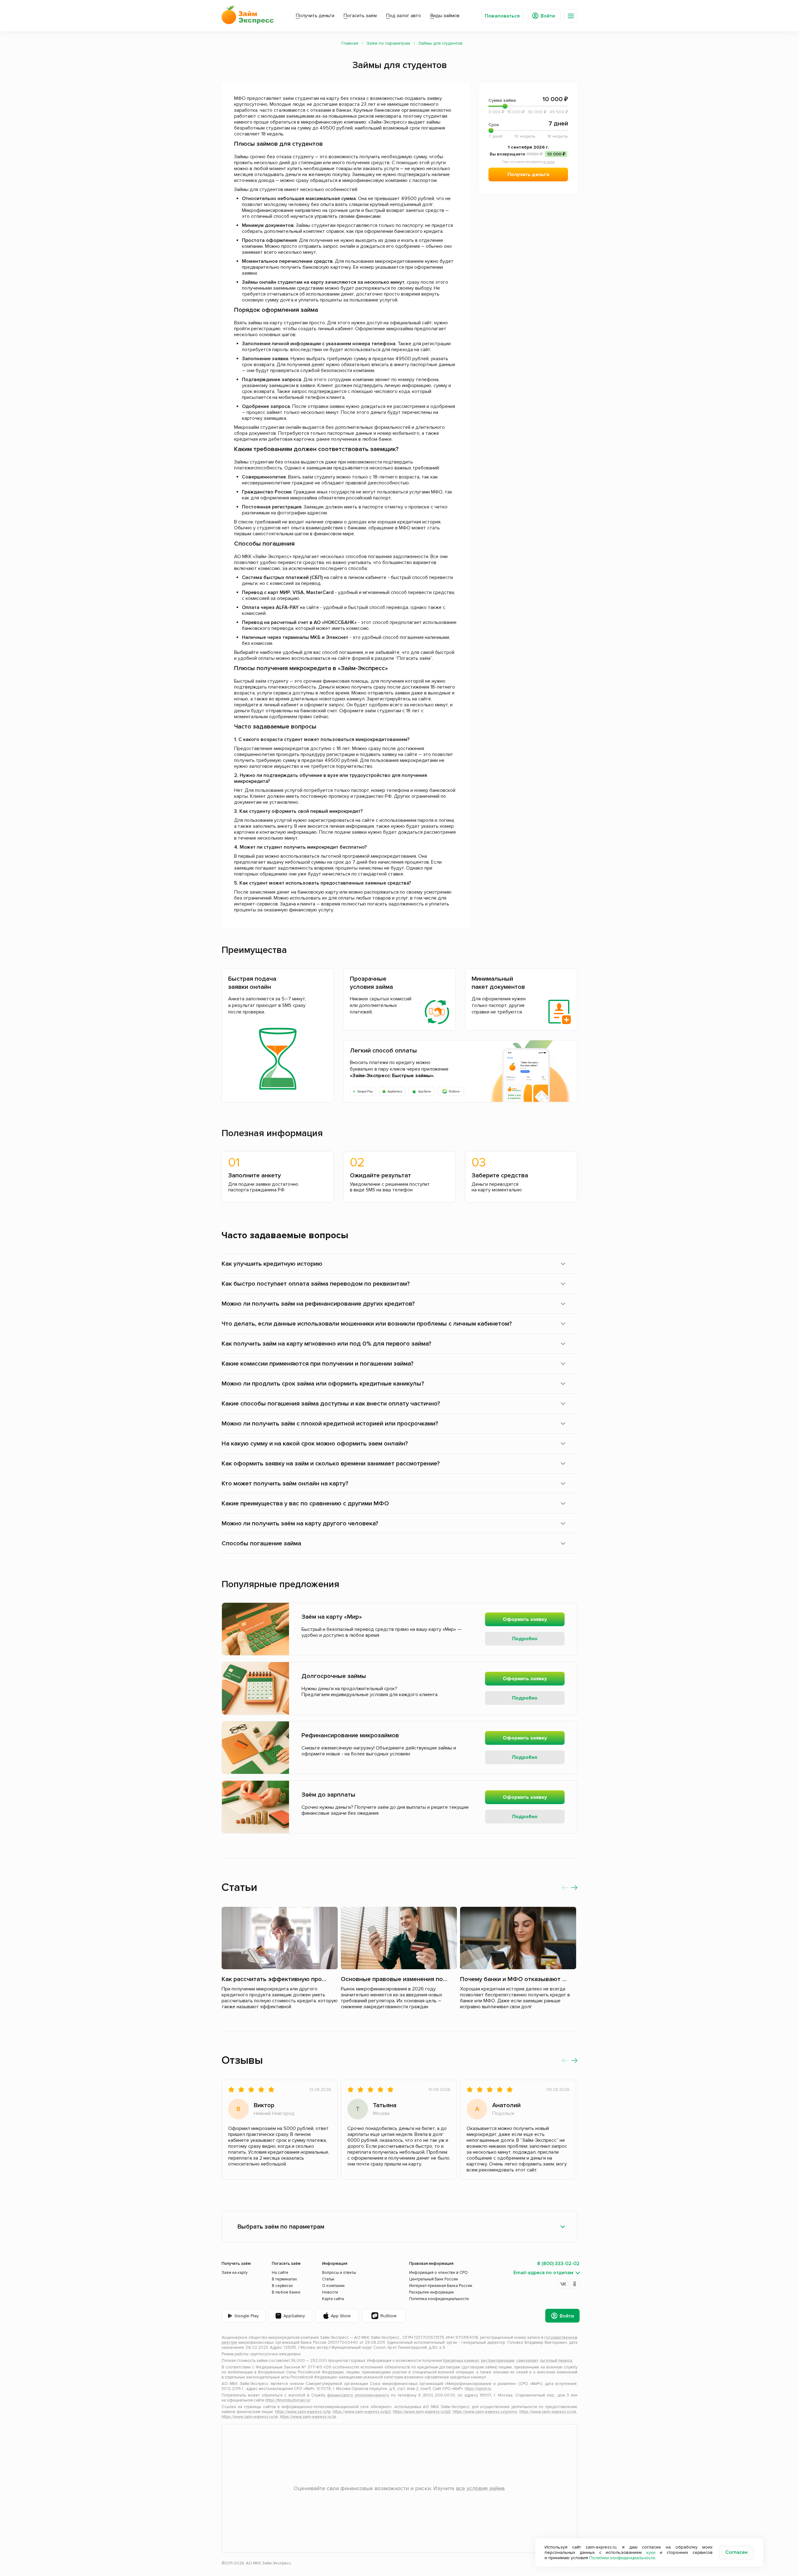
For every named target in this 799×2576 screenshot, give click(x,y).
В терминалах (284, 2279)
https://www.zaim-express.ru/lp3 (422, 2412)
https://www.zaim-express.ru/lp (303, 2412)
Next (574, 1887)
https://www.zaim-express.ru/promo (485, 2412)
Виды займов (445, 16)
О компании (333, 2286)
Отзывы (242, 2060)
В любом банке (286, 2292)
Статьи (239, 1887)
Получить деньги (315, 16)
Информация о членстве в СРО (439, 2273)
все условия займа (480, 2488)
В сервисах (282, 2286)
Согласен (736, 2552)
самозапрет (527, 2361)
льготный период (556, 2361)
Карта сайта (333, 2299)
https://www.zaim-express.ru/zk (308, 2417)
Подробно (525, 1639)
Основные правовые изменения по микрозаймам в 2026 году (431, 1979)
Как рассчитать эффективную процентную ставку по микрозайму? (319, 1979)
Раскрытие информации (431, 2292)
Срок (528, 124)
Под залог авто (404, 16)
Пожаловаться (502, 16)
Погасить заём (360, 16)
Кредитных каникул (461, 2361)
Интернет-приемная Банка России (441, 2286)
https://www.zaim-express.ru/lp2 (362, 2412)
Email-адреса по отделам (543, 2273)
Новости (330, 2292)
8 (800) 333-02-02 (558, 2264)
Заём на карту (235, 2273)
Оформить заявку (525, 1619)
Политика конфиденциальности (439, 2299)
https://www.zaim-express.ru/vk (250, 2417)
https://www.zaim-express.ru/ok (548, 2412)
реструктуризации (498, 2361)
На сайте (280, 2273)
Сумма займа (528, 99)
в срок (549, 162)
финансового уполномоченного (358, 2395)
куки (651, 2552)
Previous (565, 1887)
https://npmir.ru (478, 2389)
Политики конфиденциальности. (623, 2558)
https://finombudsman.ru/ (288, 2400)
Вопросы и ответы (339, 2273)
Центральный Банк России (434, 2279)
